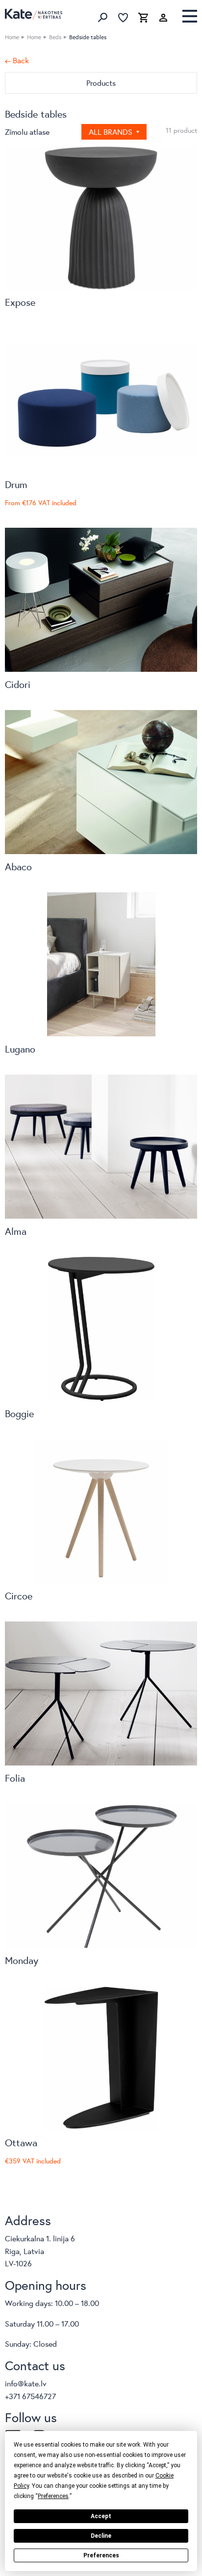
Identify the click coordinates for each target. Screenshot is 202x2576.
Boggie (19, 1413)
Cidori (18, 684)
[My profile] (163, 18)
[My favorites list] (123, 18)
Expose (20, 302)
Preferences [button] (53, 2496)
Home (12, 37)
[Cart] (143, 18)
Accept (101, 2516)
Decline (101, 2536)
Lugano (20, 1049)
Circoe (19, 1596)
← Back (17, 60)
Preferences (101, 2555)
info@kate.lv (26, 2383)
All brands (112, 132)
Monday (22, 1960)
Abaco (18, 867)
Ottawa (21, 2143)
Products (101, 83)
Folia (15, 1778)
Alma (16, 1231)
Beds (55, 37)
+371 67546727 (30, 2396)
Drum (16, 484)
